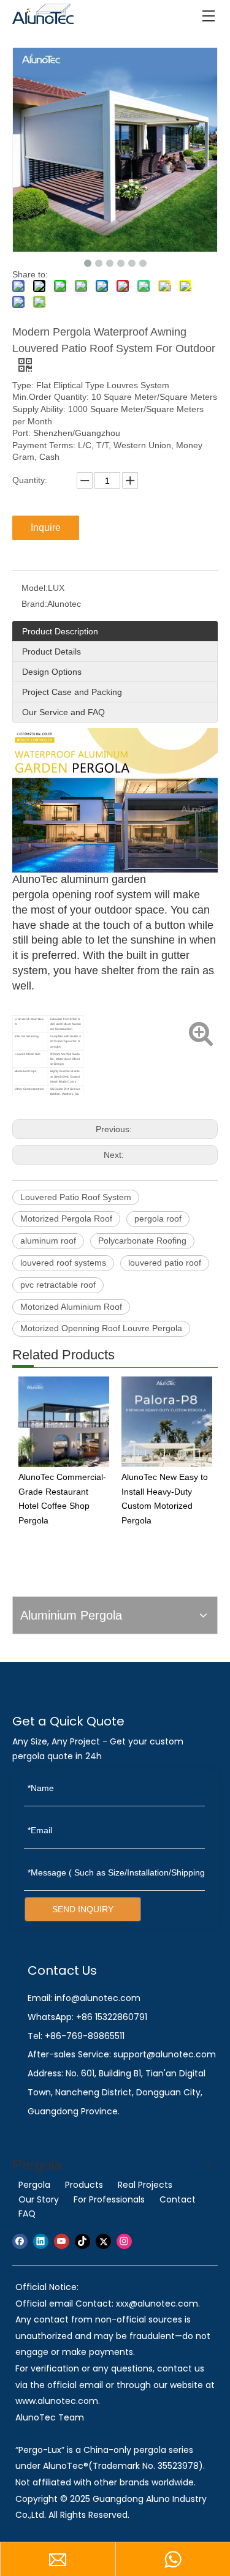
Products (84, 2185)
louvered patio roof (165, 1263)
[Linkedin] (41, 2241)
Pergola (34, 2185)
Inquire (46, 528)
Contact (178, 2199)
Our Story (39, 2199)
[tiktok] (82, 2241)
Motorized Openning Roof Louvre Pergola (101, 1328)
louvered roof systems (63, 1263)
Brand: (34, 604)
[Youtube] (62, 2241)
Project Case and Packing (72, 692)
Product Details (52, 652)
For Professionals (109, 2199)
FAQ (27, 2214)
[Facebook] (20, 2241)
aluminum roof (48, 1241)
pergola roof (158, 1219)
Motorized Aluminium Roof (71, 1307)
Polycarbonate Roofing (142, 1241)
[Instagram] (124, 2241)
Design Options (52, 672)
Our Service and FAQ (63, 712)
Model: (35, 588)
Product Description (60, 631)
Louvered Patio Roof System (76, 1197)
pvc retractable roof (58, 1285)
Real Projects (145, 2185)
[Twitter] (103, 2241)
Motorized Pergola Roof (66, 1219)
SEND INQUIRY (83, 1909)
